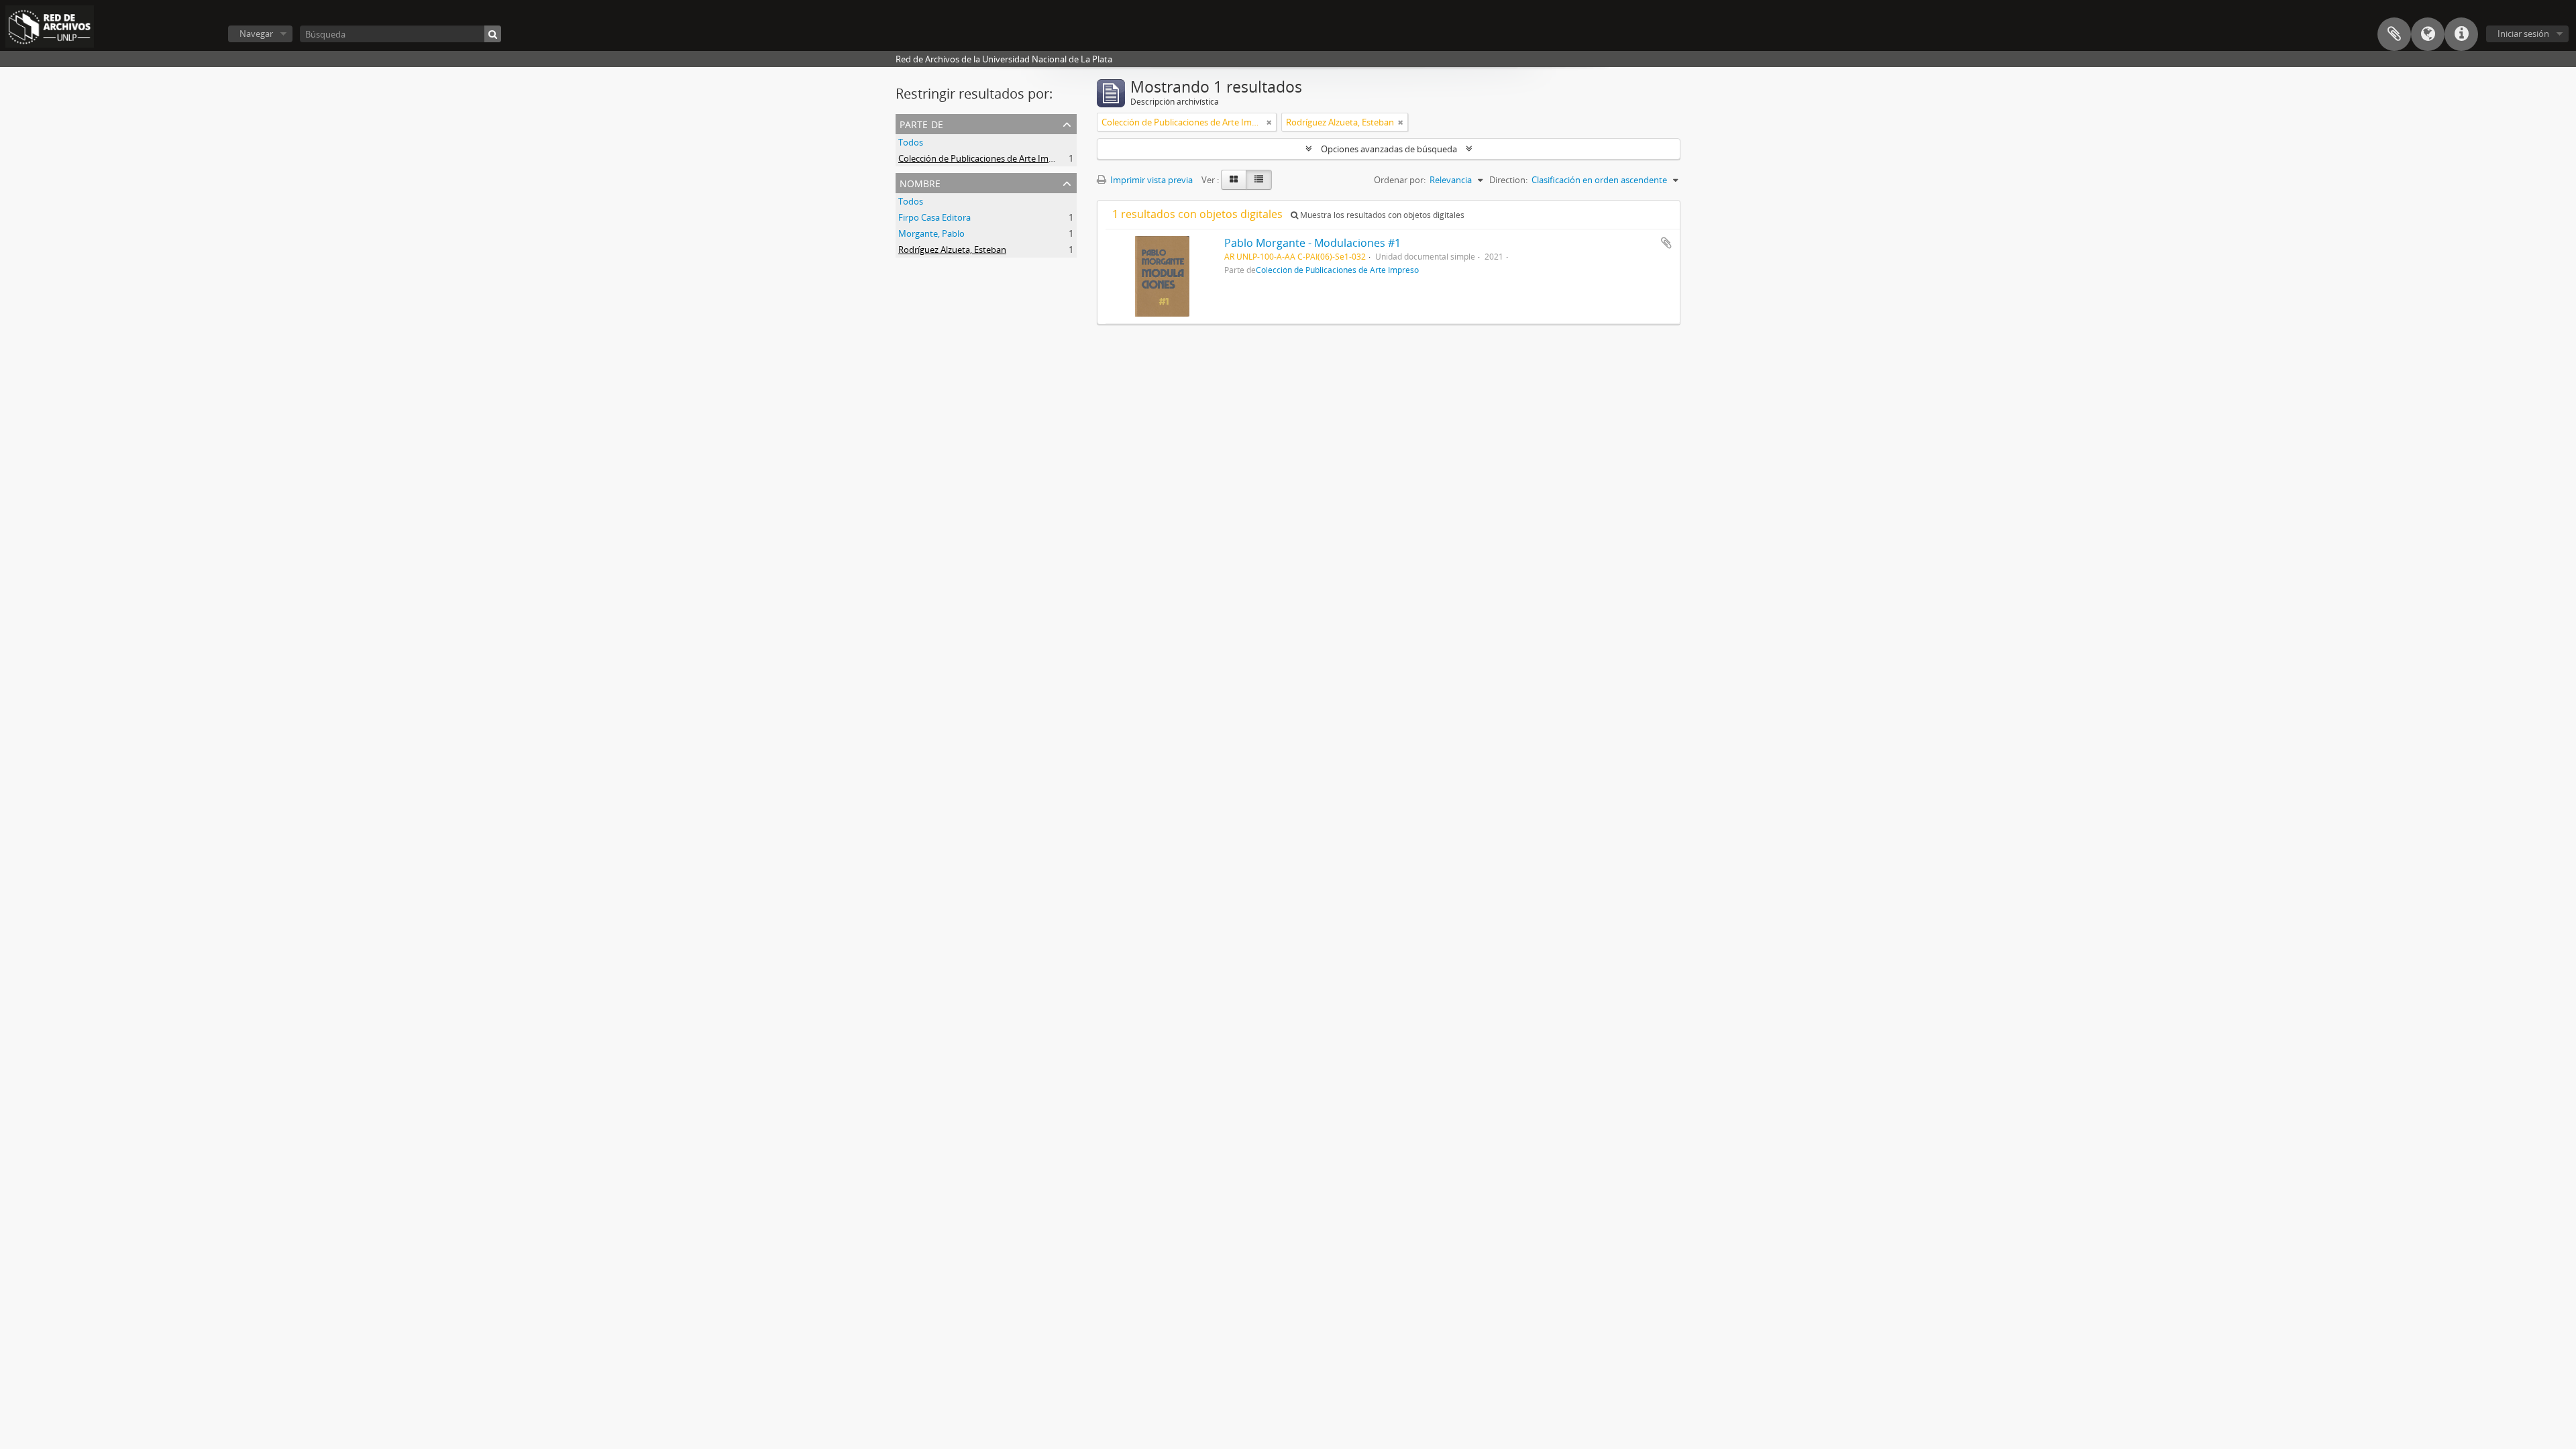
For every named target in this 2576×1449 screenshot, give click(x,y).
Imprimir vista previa (1150, 180)
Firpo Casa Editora (934, 217)
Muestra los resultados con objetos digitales (1381, 215)
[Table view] (1259, 180)
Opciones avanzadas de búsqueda (1389, 149)
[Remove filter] (1269, 122)
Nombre (920, 182)
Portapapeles (2394, 34)
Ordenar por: (1400, 180)
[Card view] (1234, 180)
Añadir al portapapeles (1666, 243)
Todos (911, 142)
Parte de (921, 123)
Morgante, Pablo (931, 233)
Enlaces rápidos (2461, 34)
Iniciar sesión (2523, 34)
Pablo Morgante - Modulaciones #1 (1312, 243)
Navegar (256, 34)
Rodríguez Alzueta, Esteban (952, 250)
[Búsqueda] (493, 34)
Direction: (1508, 180)
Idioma (2428, 34)
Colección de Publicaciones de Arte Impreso (985, 158)
